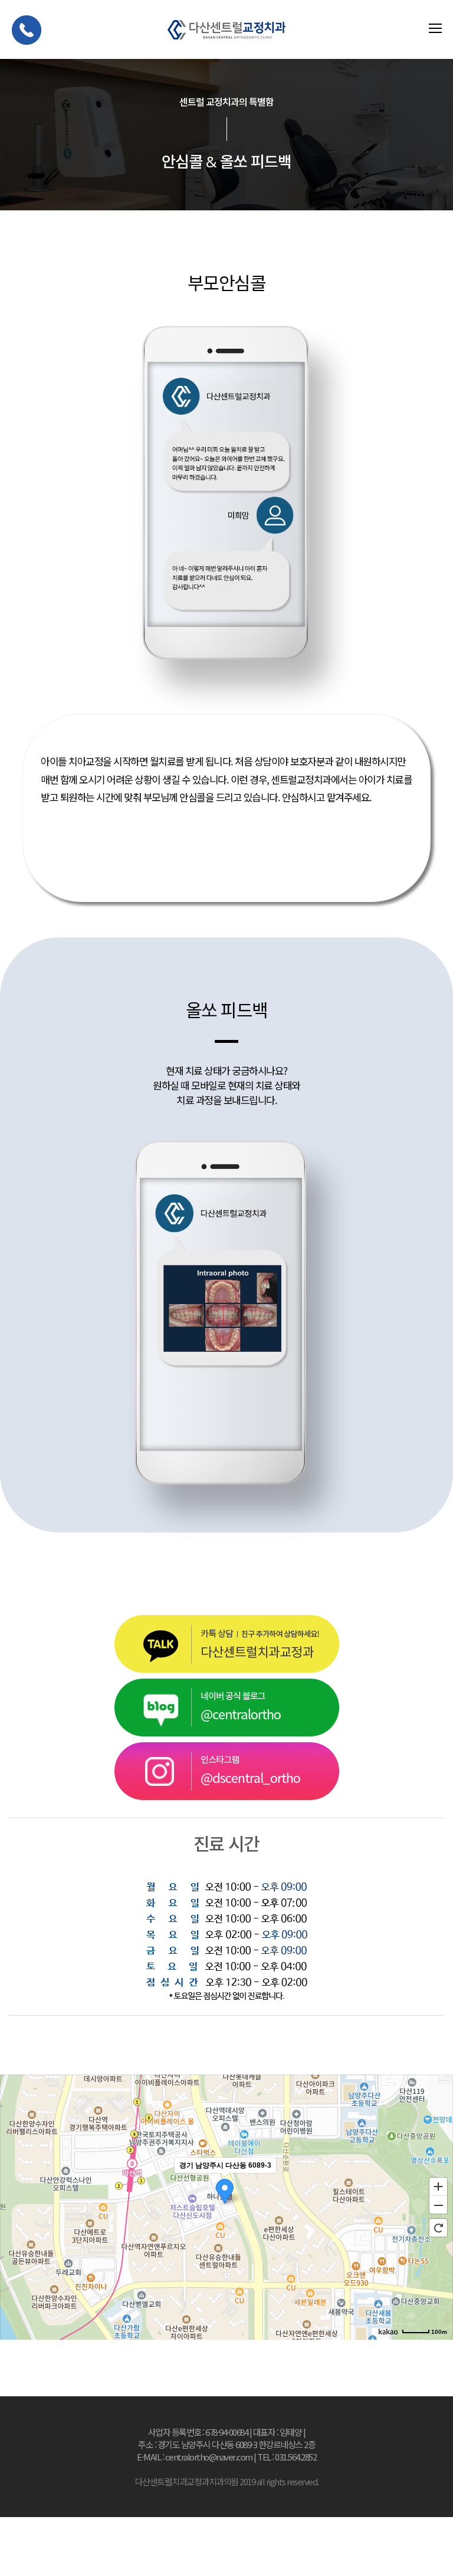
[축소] (438, 2205)
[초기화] (438, 2228)
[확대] (438, 2186)
